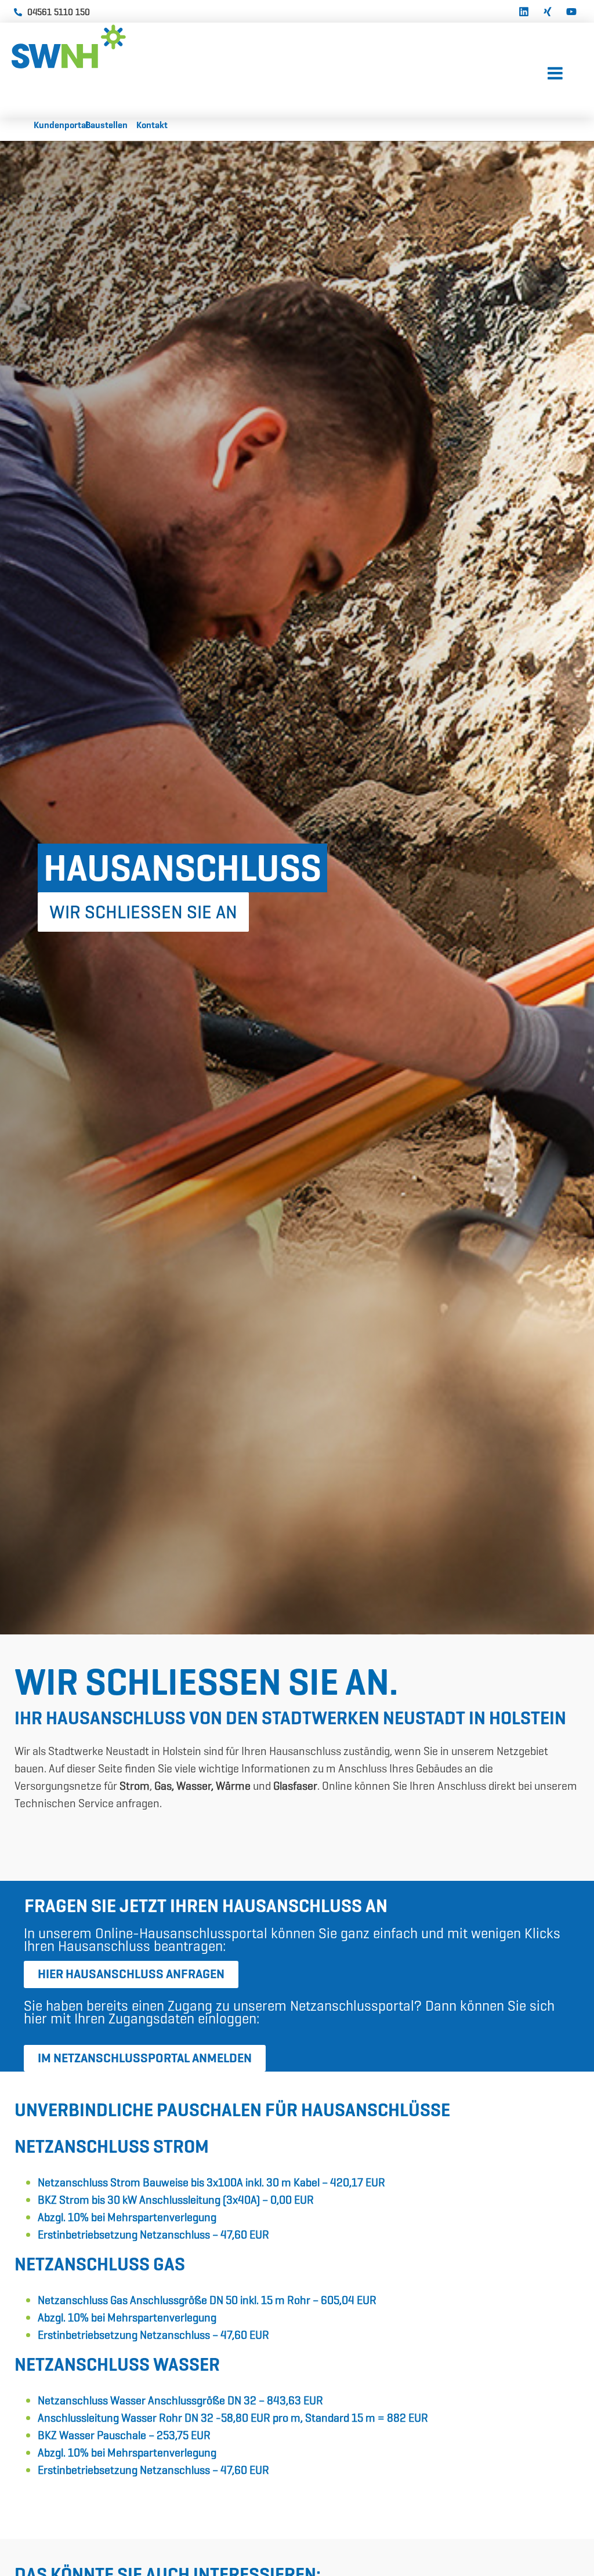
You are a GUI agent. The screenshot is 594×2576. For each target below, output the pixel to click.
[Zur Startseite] (99, 46)
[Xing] (548, 10)
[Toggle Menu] (555, 74)
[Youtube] (571, 10)
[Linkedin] (524, 10)
